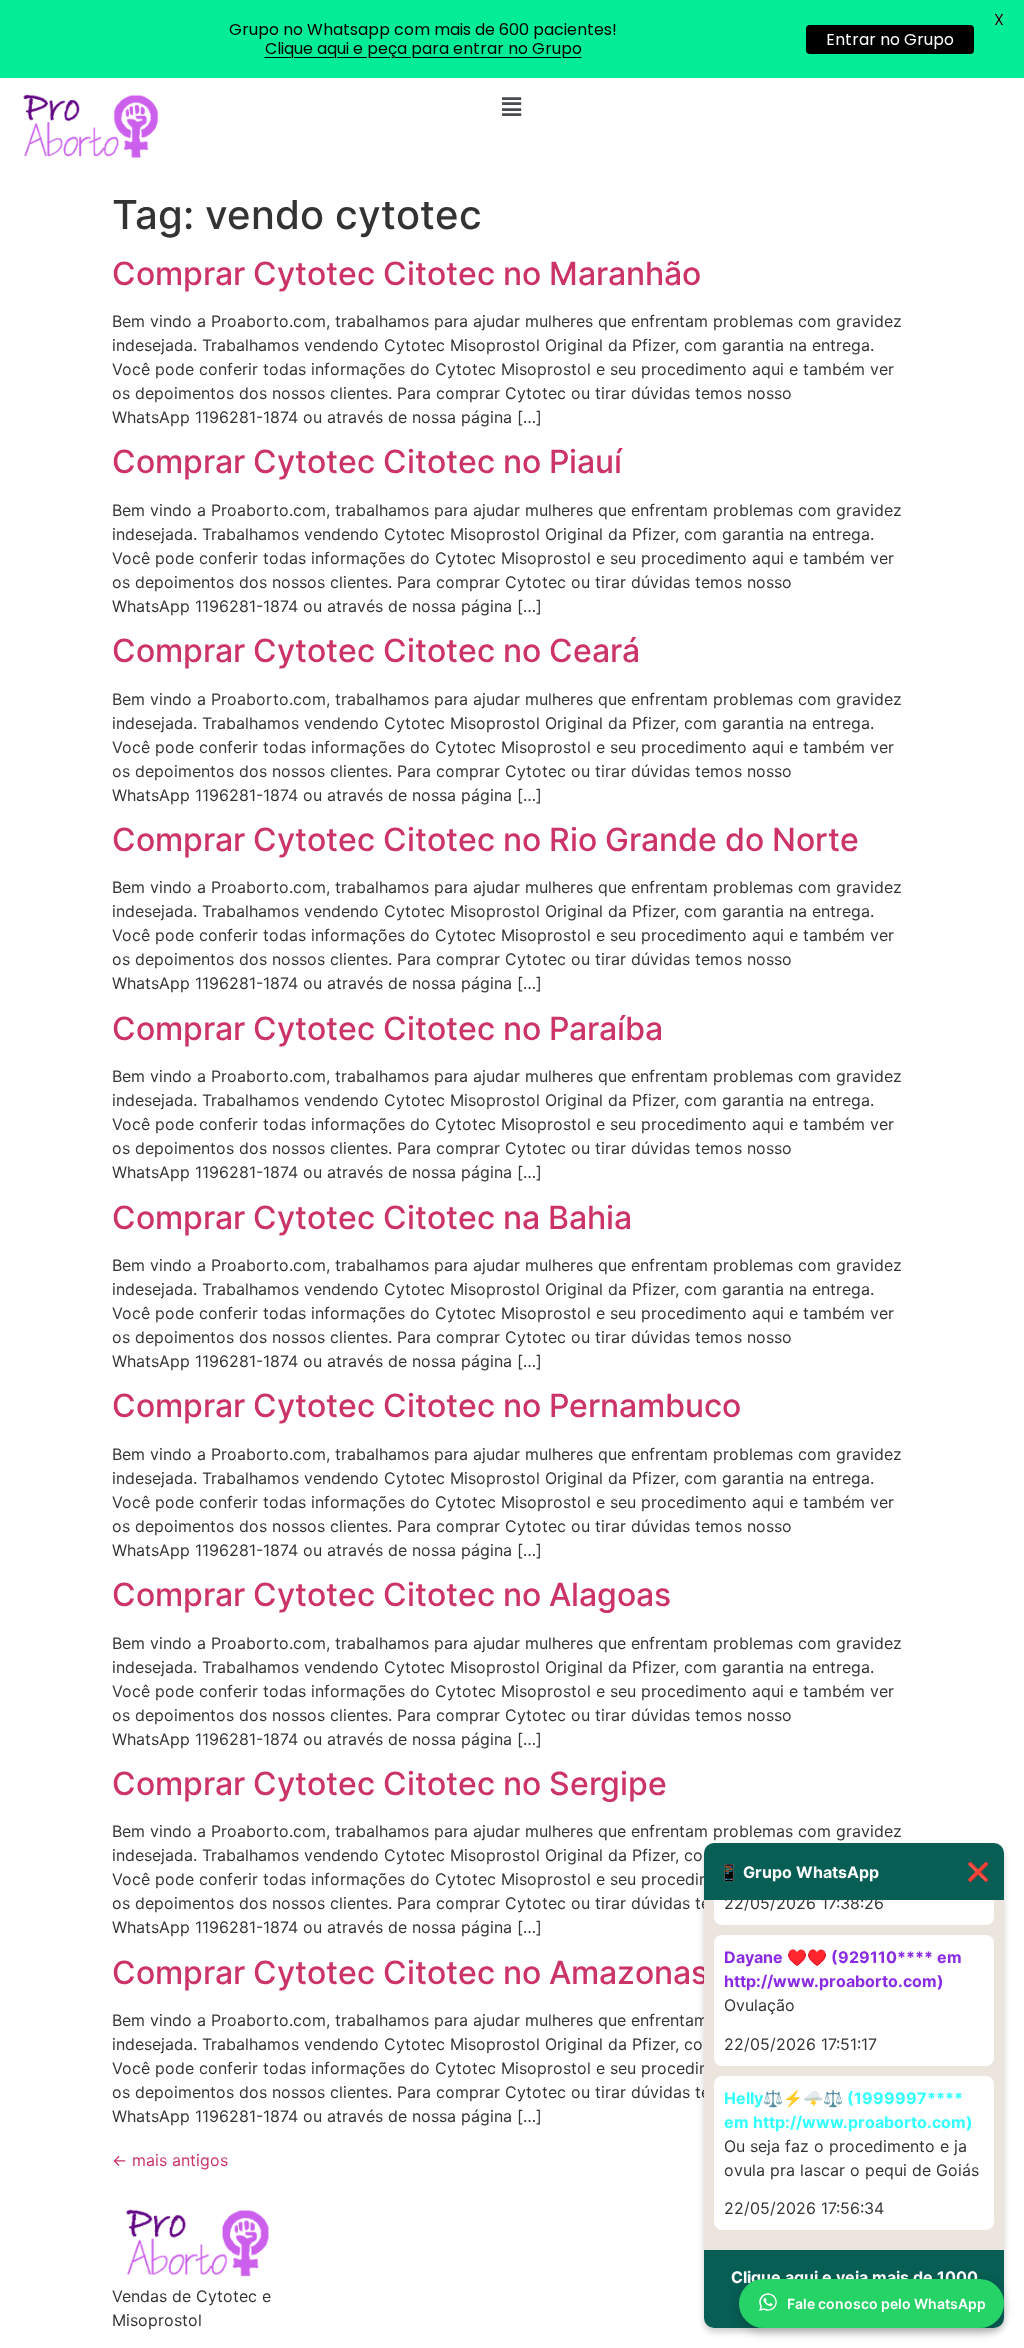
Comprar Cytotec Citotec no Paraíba (387, 1028)
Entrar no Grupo (890, 39)
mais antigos (170, 2160)
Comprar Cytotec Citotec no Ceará (376, 650)
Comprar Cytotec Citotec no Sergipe (389, 1783)
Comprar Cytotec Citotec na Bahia (372, 1217)
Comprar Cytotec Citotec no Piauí (367, 461)
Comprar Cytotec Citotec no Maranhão (406, 273)
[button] (512, 106)
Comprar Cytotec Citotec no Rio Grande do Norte (485, 839)
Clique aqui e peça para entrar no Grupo (423, 48)
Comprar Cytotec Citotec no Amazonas (410, 1972)
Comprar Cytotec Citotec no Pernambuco (426, 1405)
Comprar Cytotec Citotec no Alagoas (391, 1594)
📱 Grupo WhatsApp (854, 1871)
